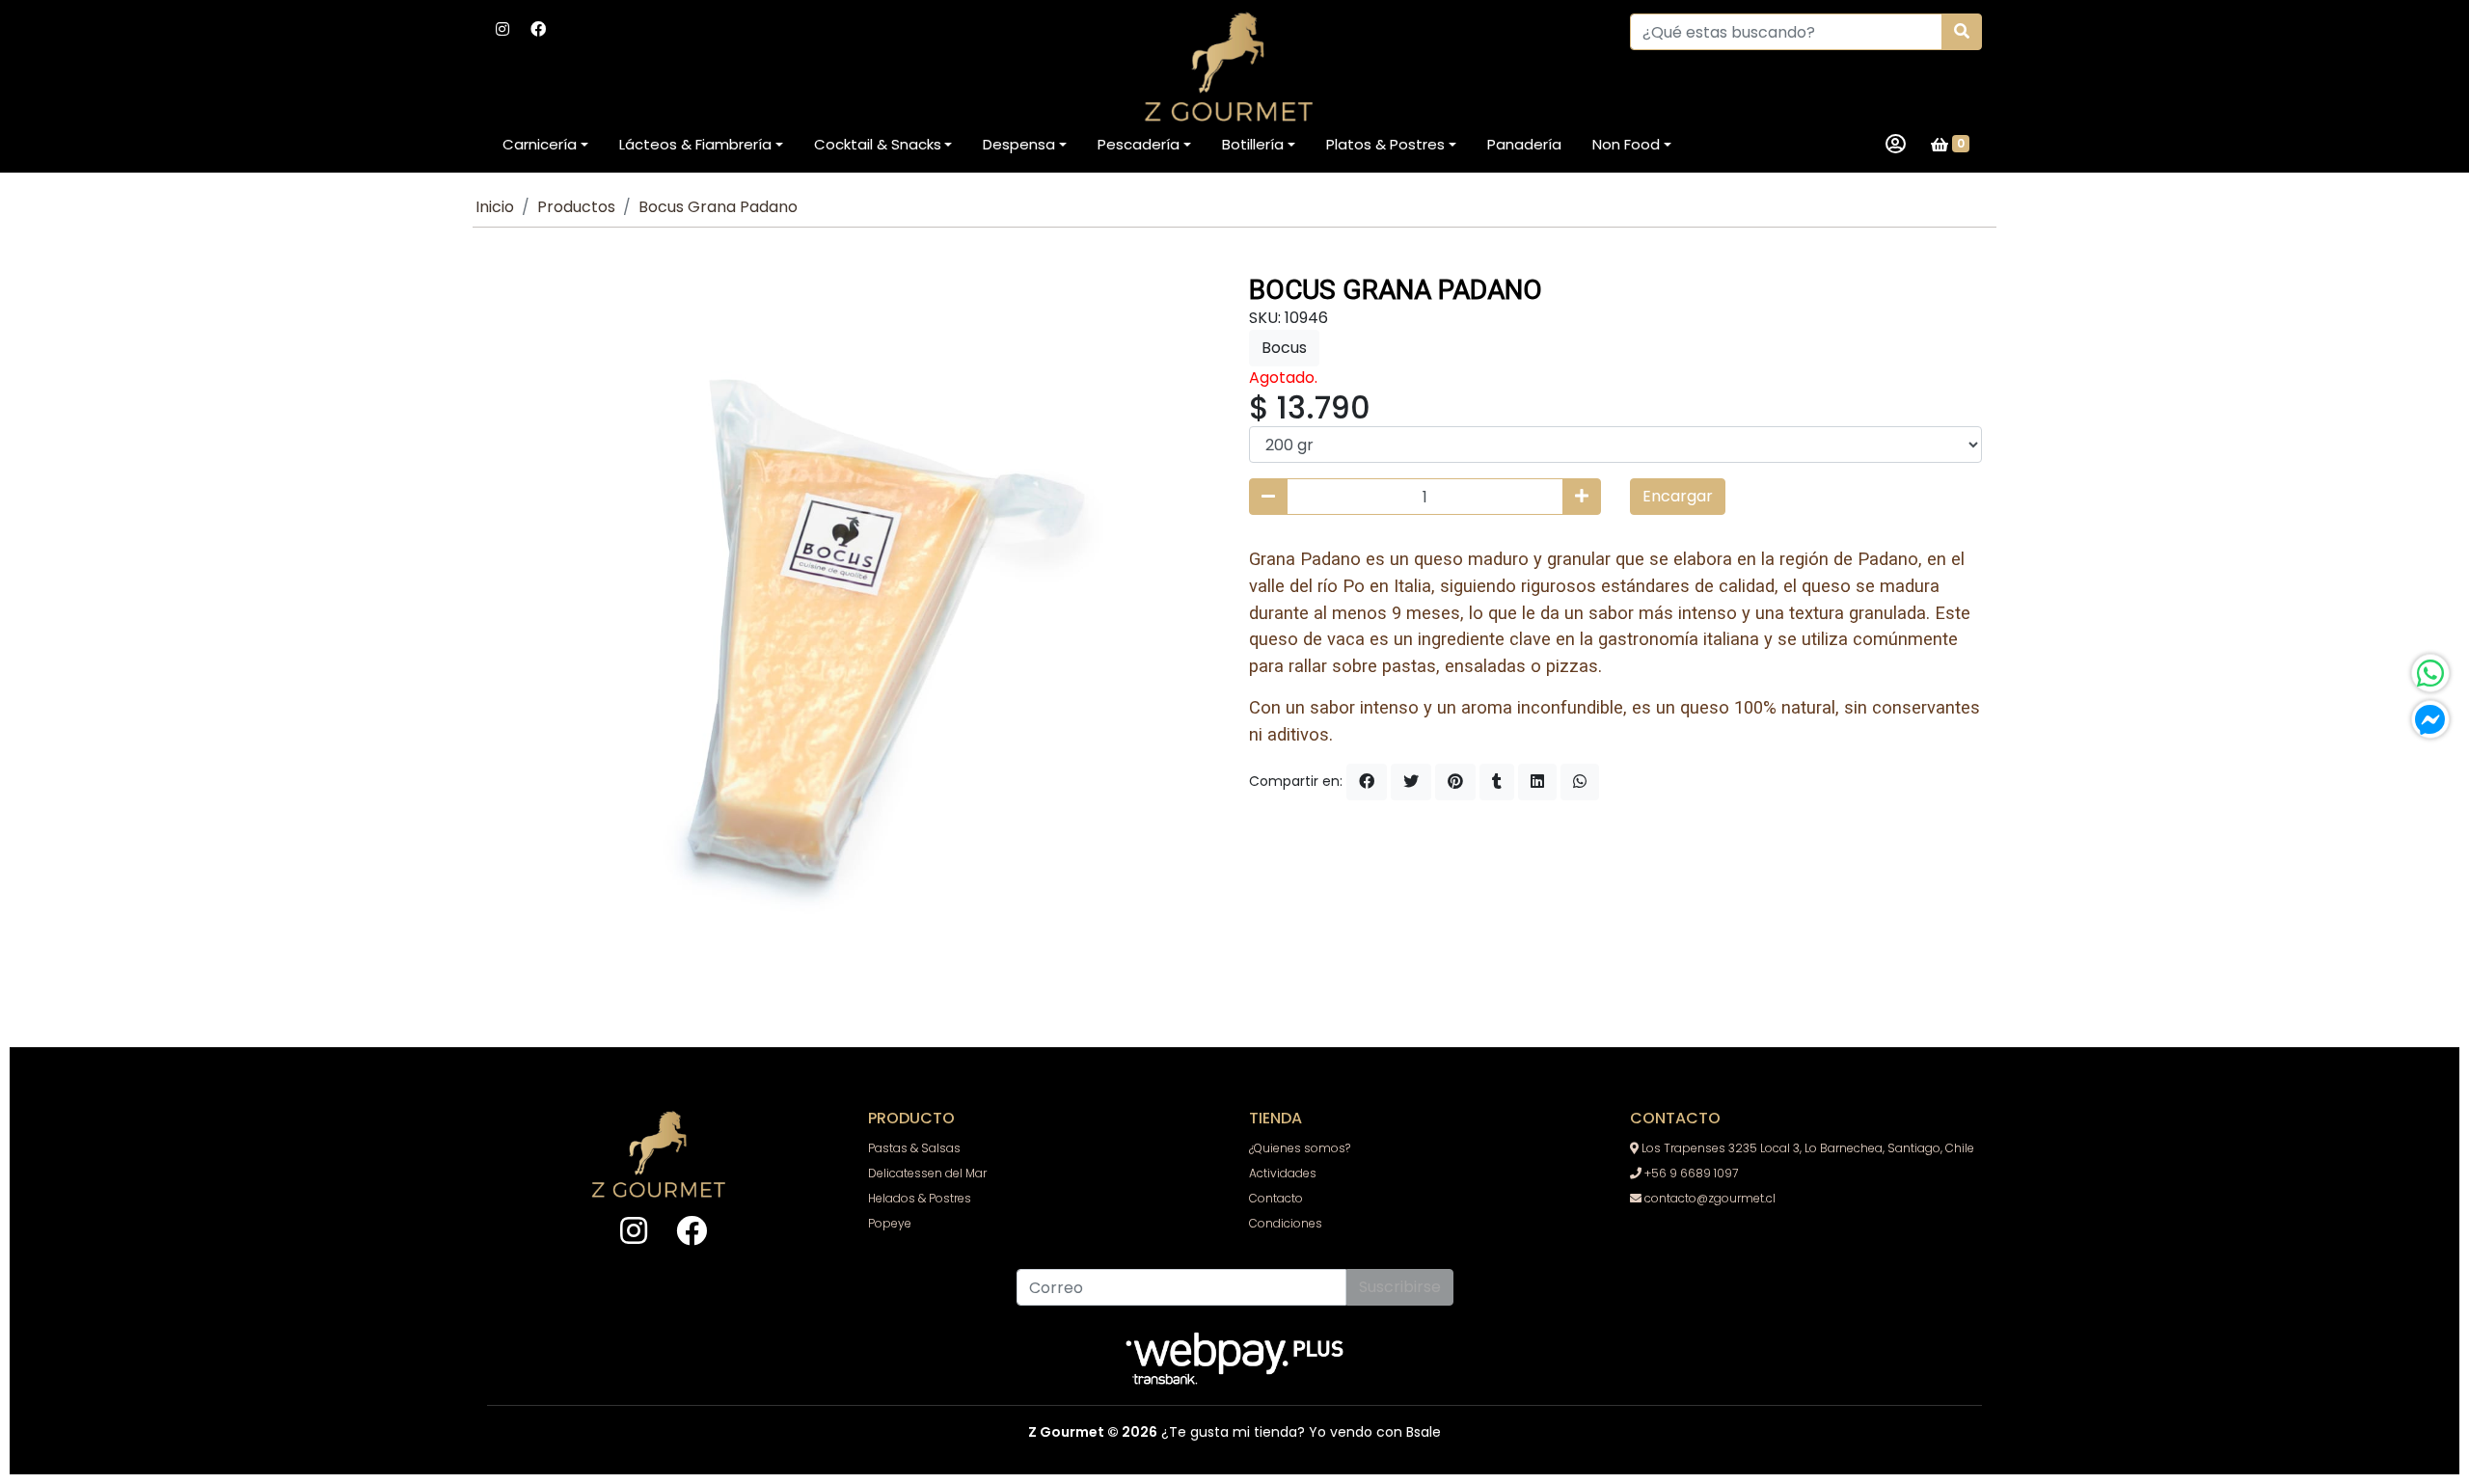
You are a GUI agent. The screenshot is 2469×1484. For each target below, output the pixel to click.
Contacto (1276, 1198)
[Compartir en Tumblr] (1497, 782)
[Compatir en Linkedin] (1537, 782)
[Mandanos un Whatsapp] (2430, 673)
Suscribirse (1400, 1287)
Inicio (495, 207)
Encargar (1678, 496)
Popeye (890, 1223)
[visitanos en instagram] (502, 30)
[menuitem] (545, 145)
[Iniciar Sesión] (1896, 145)
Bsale (1424, 1432)
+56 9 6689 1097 (1690, 1173)
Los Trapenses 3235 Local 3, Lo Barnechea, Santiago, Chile (1806, 1148)
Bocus (1284, 348)
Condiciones (1286, 1223)
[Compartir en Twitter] (1411, 782)
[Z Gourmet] (1234, 68)
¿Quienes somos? (1300, 1148)
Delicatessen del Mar (927, 1173)
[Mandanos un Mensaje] (2430, 719)
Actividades (1283, 1173)
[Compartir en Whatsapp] (1580, 782)
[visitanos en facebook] (538, 30)
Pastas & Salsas (914, 1148)
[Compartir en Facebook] (1367, 782)
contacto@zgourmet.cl (1709, 1198)
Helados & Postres (920, 1198)
